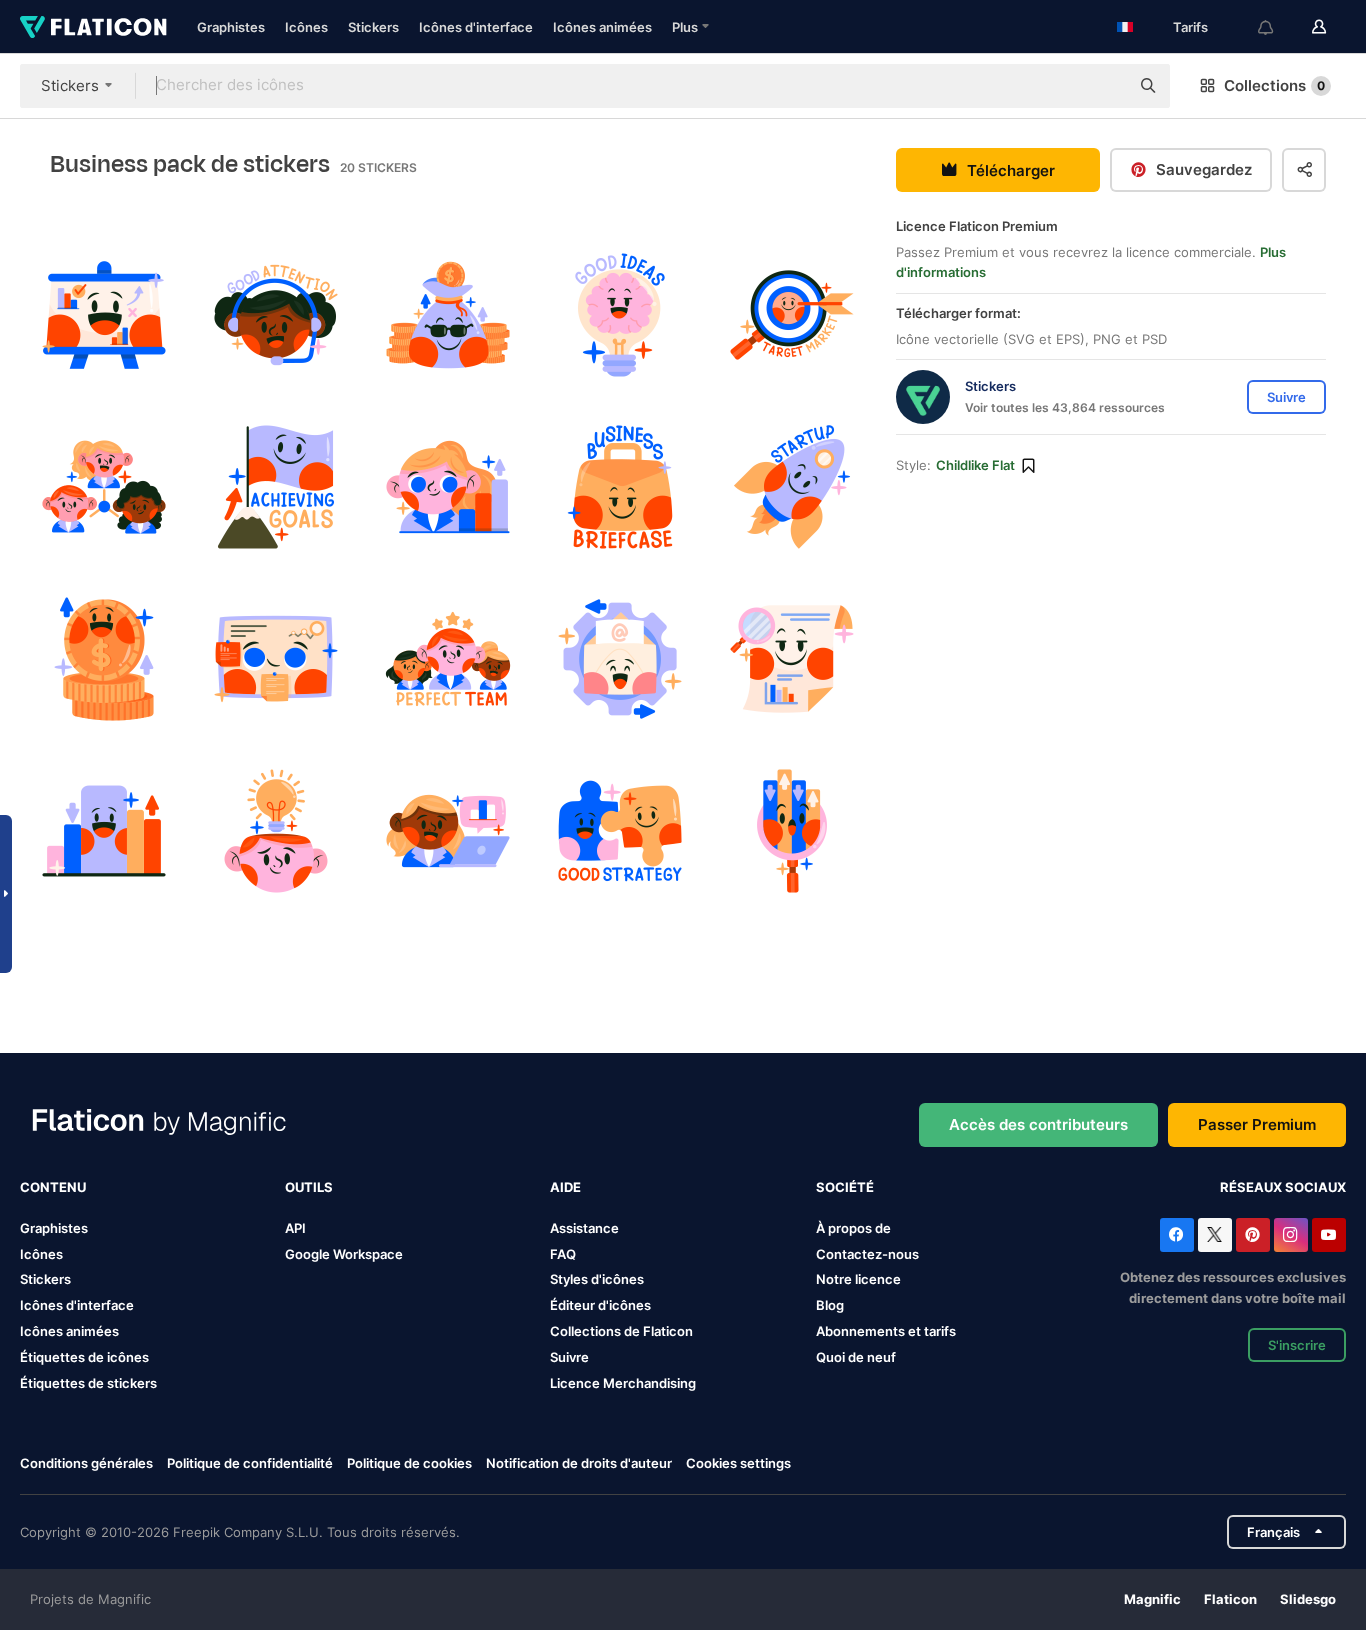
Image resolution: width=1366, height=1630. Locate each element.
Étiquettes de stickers (88, 1383)
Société (845, 1187)
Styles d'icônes (597, 1279)
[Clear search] (1104, 86)
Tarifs (1190, 27)
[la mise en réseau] (103, 486)
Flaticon (1230, 1599)
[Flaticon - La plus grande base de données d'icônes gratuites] (93, 27)
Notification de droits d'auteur (579, 1463)
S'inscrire (1297, 1345)
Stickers (373, 27)
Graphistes (231, 27)
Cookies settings (738, 1463)
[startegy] (620, 831)
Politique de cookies (409, 1463)
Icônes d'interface (476, 27)
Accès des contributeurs (1038, 1124)
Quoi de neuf (856, 1357)
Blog (830, 1305)
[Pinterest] (1253, 1235)
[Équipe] (447, 659)
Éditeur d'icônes (600, 1305)
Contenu (53, 1187)
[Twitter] (1215, 1235)
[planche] (275, 659)
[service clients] (275, 314)
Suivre (569, 1357)
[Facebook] (1177, 1235)
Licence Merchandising (623, 1383)
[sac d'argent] (447, 314)
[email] (620, 659)
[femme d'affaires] (447, 486)
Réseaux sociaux (1283, 1187)
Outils (309, 1187)
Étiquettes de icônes (84, 1357)
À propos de (853, 1228)
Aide (565, 1187)
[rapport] (792, 659)
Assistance (584, 1228)
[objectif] (792, 314)
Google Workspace (344, 1254)
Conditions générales (86, 1463)
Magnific (1152, 1599)
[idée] (620, 314)
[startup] (792, 486)
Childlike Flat (975, 465)
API (295, 1228)
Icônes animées (602, 27)
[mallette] (620, 486)
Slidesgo (1308, 1599)
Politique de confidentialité (250, 1463)
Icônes (306, 27)
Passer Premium (1257, 1124)
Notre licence (858, 1279)
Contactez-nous (867, 1254)
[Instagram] (1291, 1235)
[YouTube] (1329, 1235)
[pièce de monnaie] (103, 659)
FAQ (563, 1254)
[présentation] (103, 314)
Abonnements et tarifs (886, 1331)
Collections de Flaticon (621, 1331)
